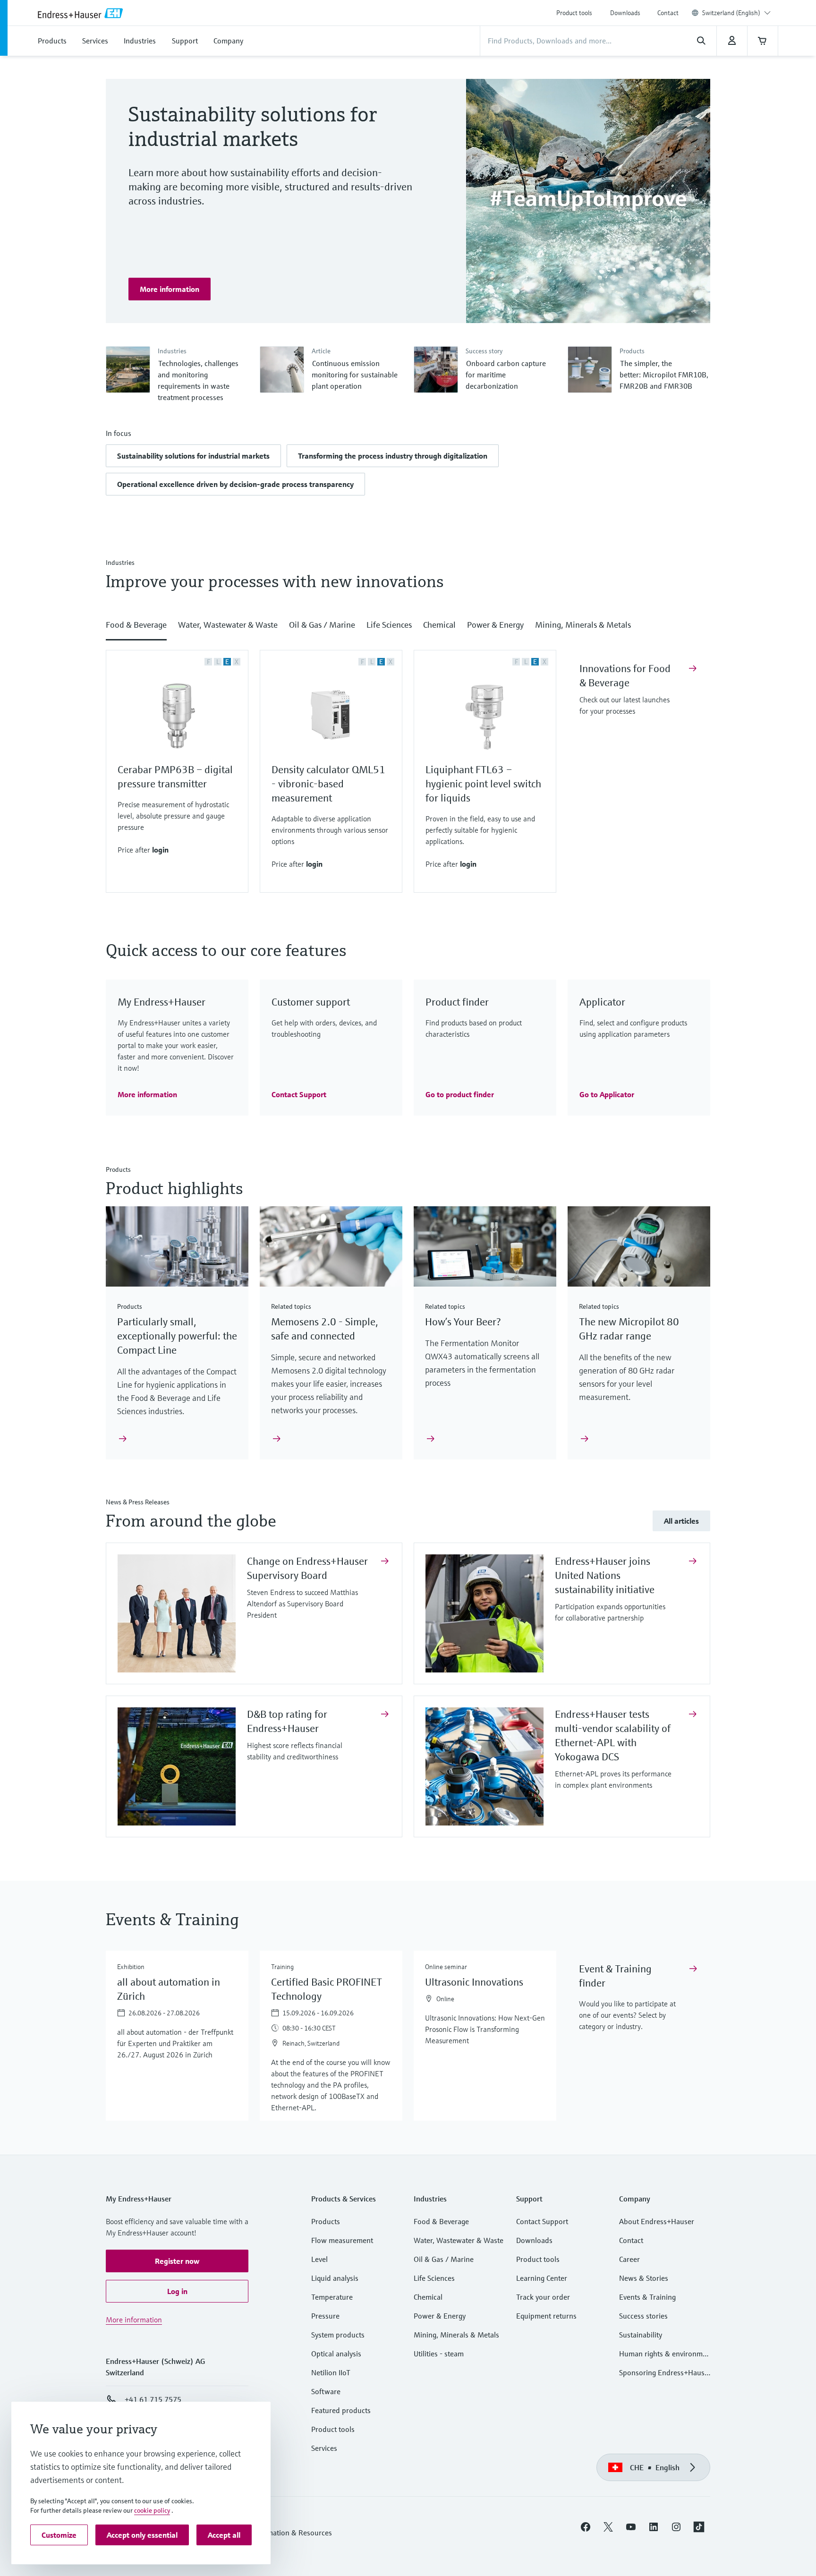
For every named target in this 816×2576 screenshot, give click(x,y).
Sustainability (641, 2335)
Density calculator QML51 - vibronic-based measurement (328, 784)
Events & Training (647, 2297)
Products (326, 2221)
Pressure (325, 2316)
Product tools (574, 13)
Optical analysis (336, 2354)
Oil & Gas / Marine (444, 2259)
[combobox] (736, 13)
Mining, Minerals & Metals (456, 2335)
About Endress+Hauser (657, 2221)
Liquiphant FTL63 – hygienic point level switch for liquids (483, 784)
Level (319, 2259)
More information (134, 2320)
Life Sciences (434, 2278)
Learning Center (542, 2278)
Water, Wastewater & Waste (459, 2240)
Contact (668, 13)
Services (324, 2448)
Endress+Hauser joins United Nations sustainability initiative (606, 1575)
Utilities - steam (439, 2354)
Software (326, 2391)
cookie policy (152, 2510)
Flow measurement (342, 2240)
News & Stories (644, 2278)
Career (629, 2259)
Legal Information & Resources (282, 2533)
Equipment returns (546, 2316)
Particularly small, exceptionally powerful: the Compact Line (177, 1336)
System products (338, 2335)
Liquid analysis (335, 2278)
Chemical (428, 2297)
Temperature (332, 2297)
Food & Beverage (441, 2221)
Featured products (341, 2410)
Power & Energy (440, 2316)
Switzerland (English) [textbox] (731, 13)
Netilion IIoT (331, 2372)
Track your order (543, 2297)
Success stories (643, 2316)
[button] (193, 456)
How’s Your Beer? (463, 1322)
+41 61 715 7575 (153, 2399)
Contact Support (542, 2221)
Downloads (625, 13)
